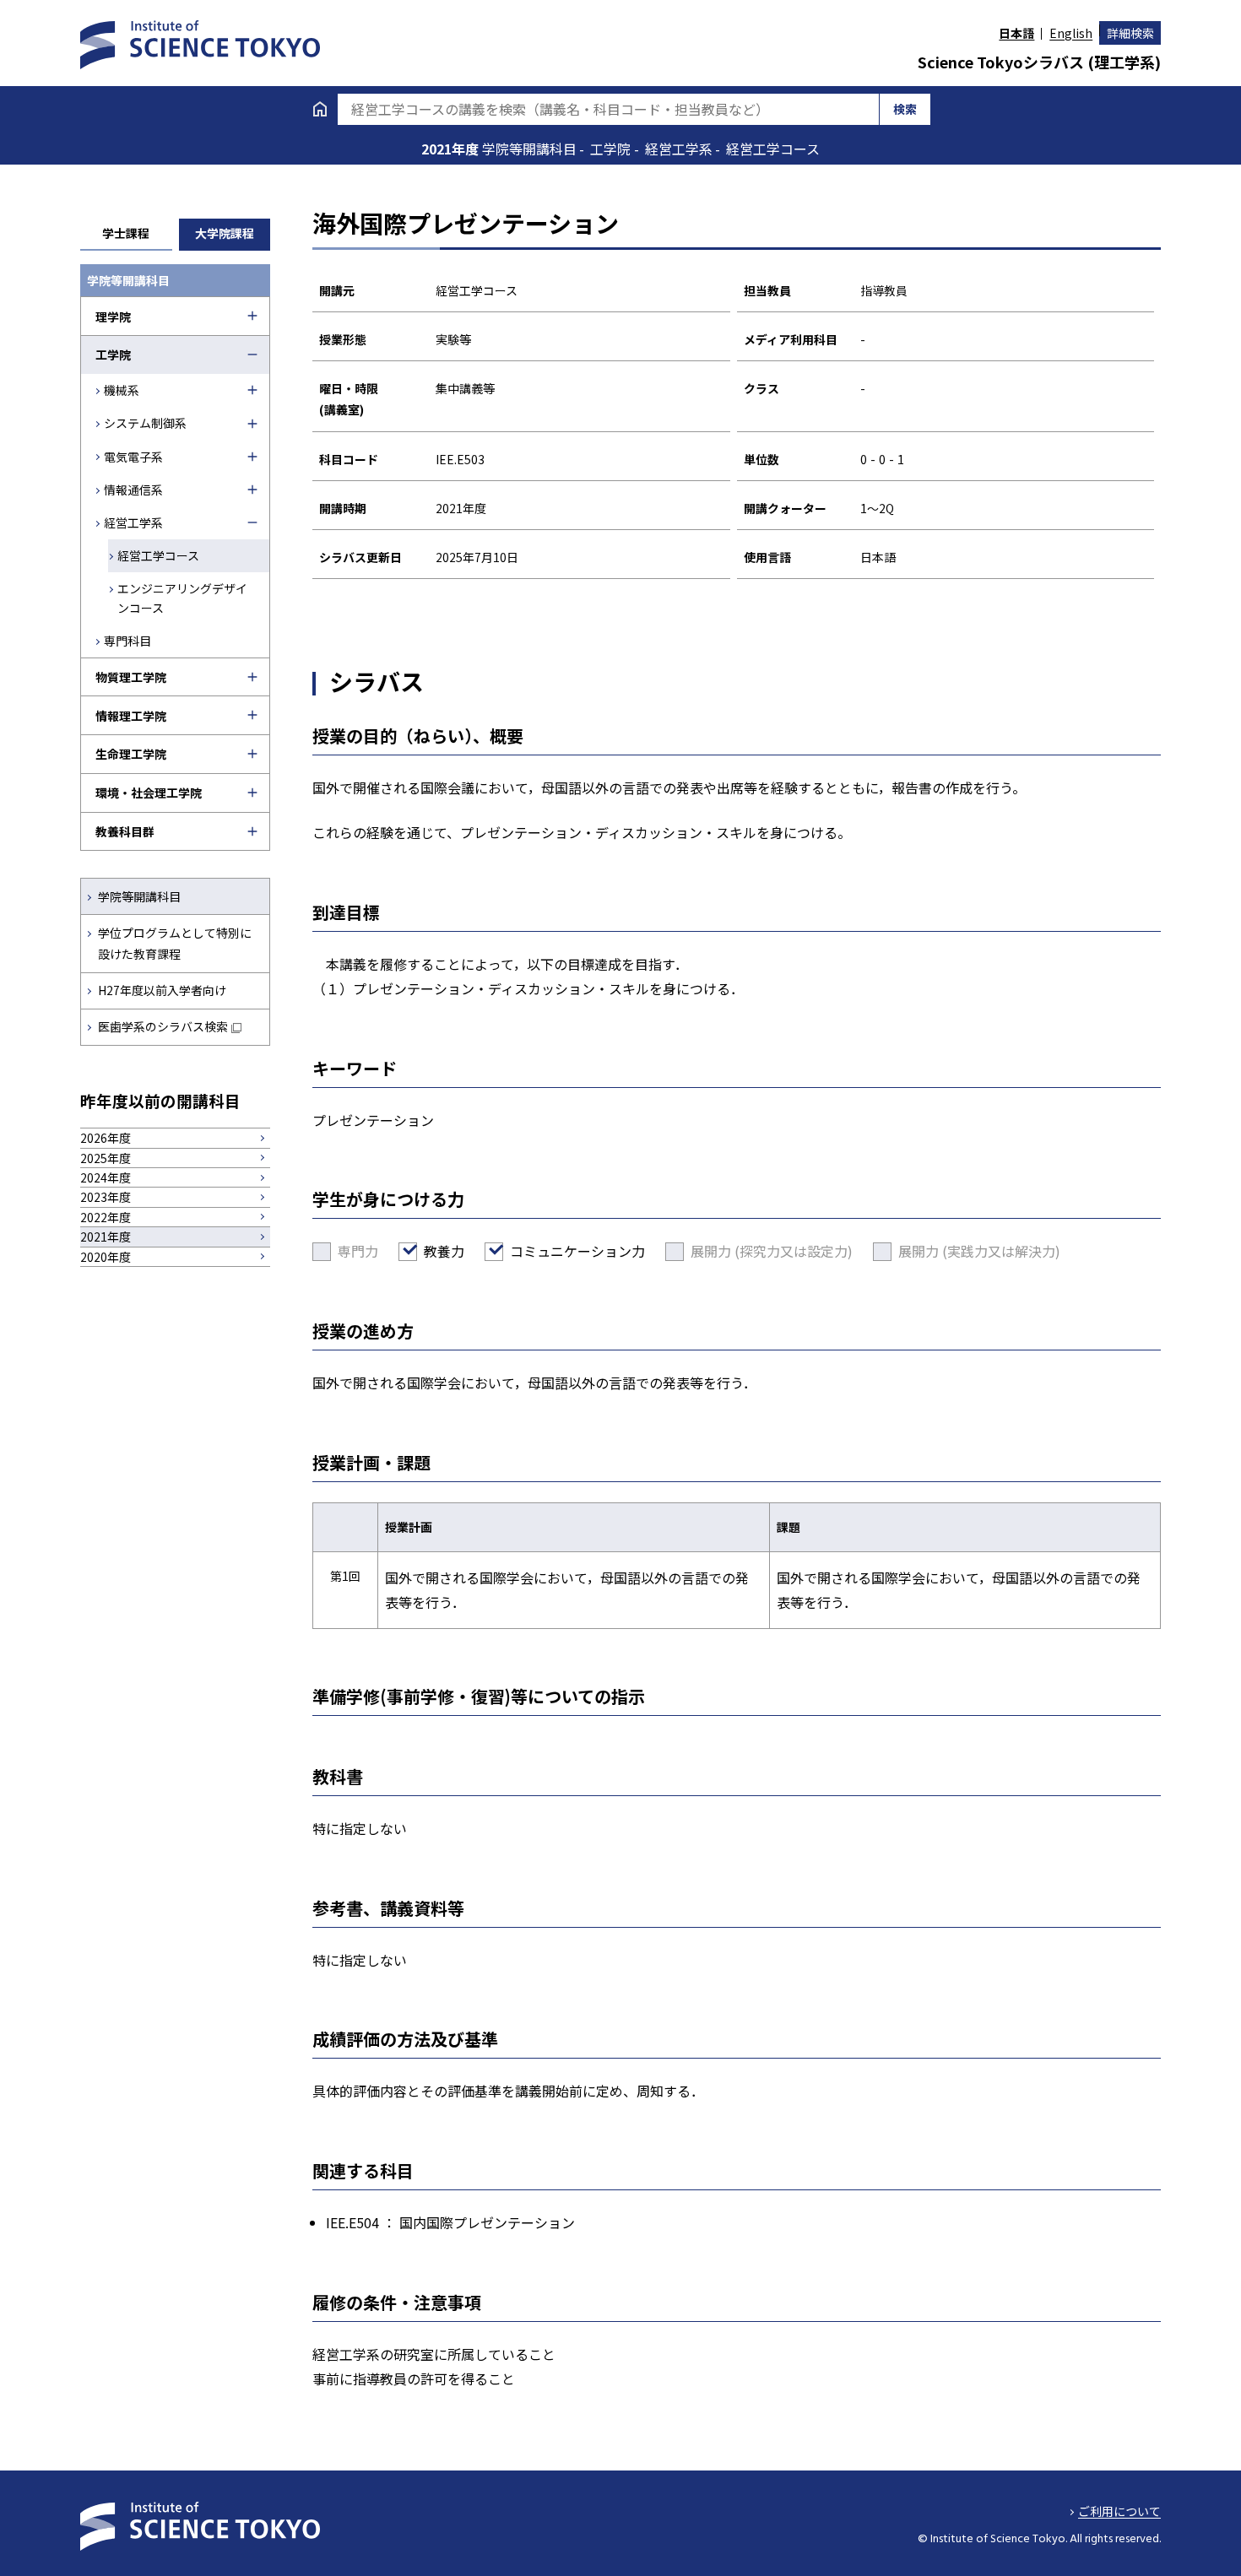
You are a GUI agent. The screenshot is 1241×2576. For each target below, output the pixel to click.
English (1071, 33)
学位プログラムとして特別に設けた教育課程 (175, 943)
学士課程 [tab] (126, 233)
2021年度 (452, 149)
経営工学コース (158, 555)
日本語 (1016, 33)
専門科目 (127, 641)
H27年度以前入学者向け (162, 990)
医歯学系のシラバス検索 (163, 1026)
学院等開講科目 (139, 896)
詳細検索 (1130, 33)
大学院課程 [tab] (225, 233)
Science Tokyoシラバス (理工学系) (1039, 62)
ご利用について (1119, 2511)
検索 (905, 109)
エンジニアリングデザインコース (182, 598)
